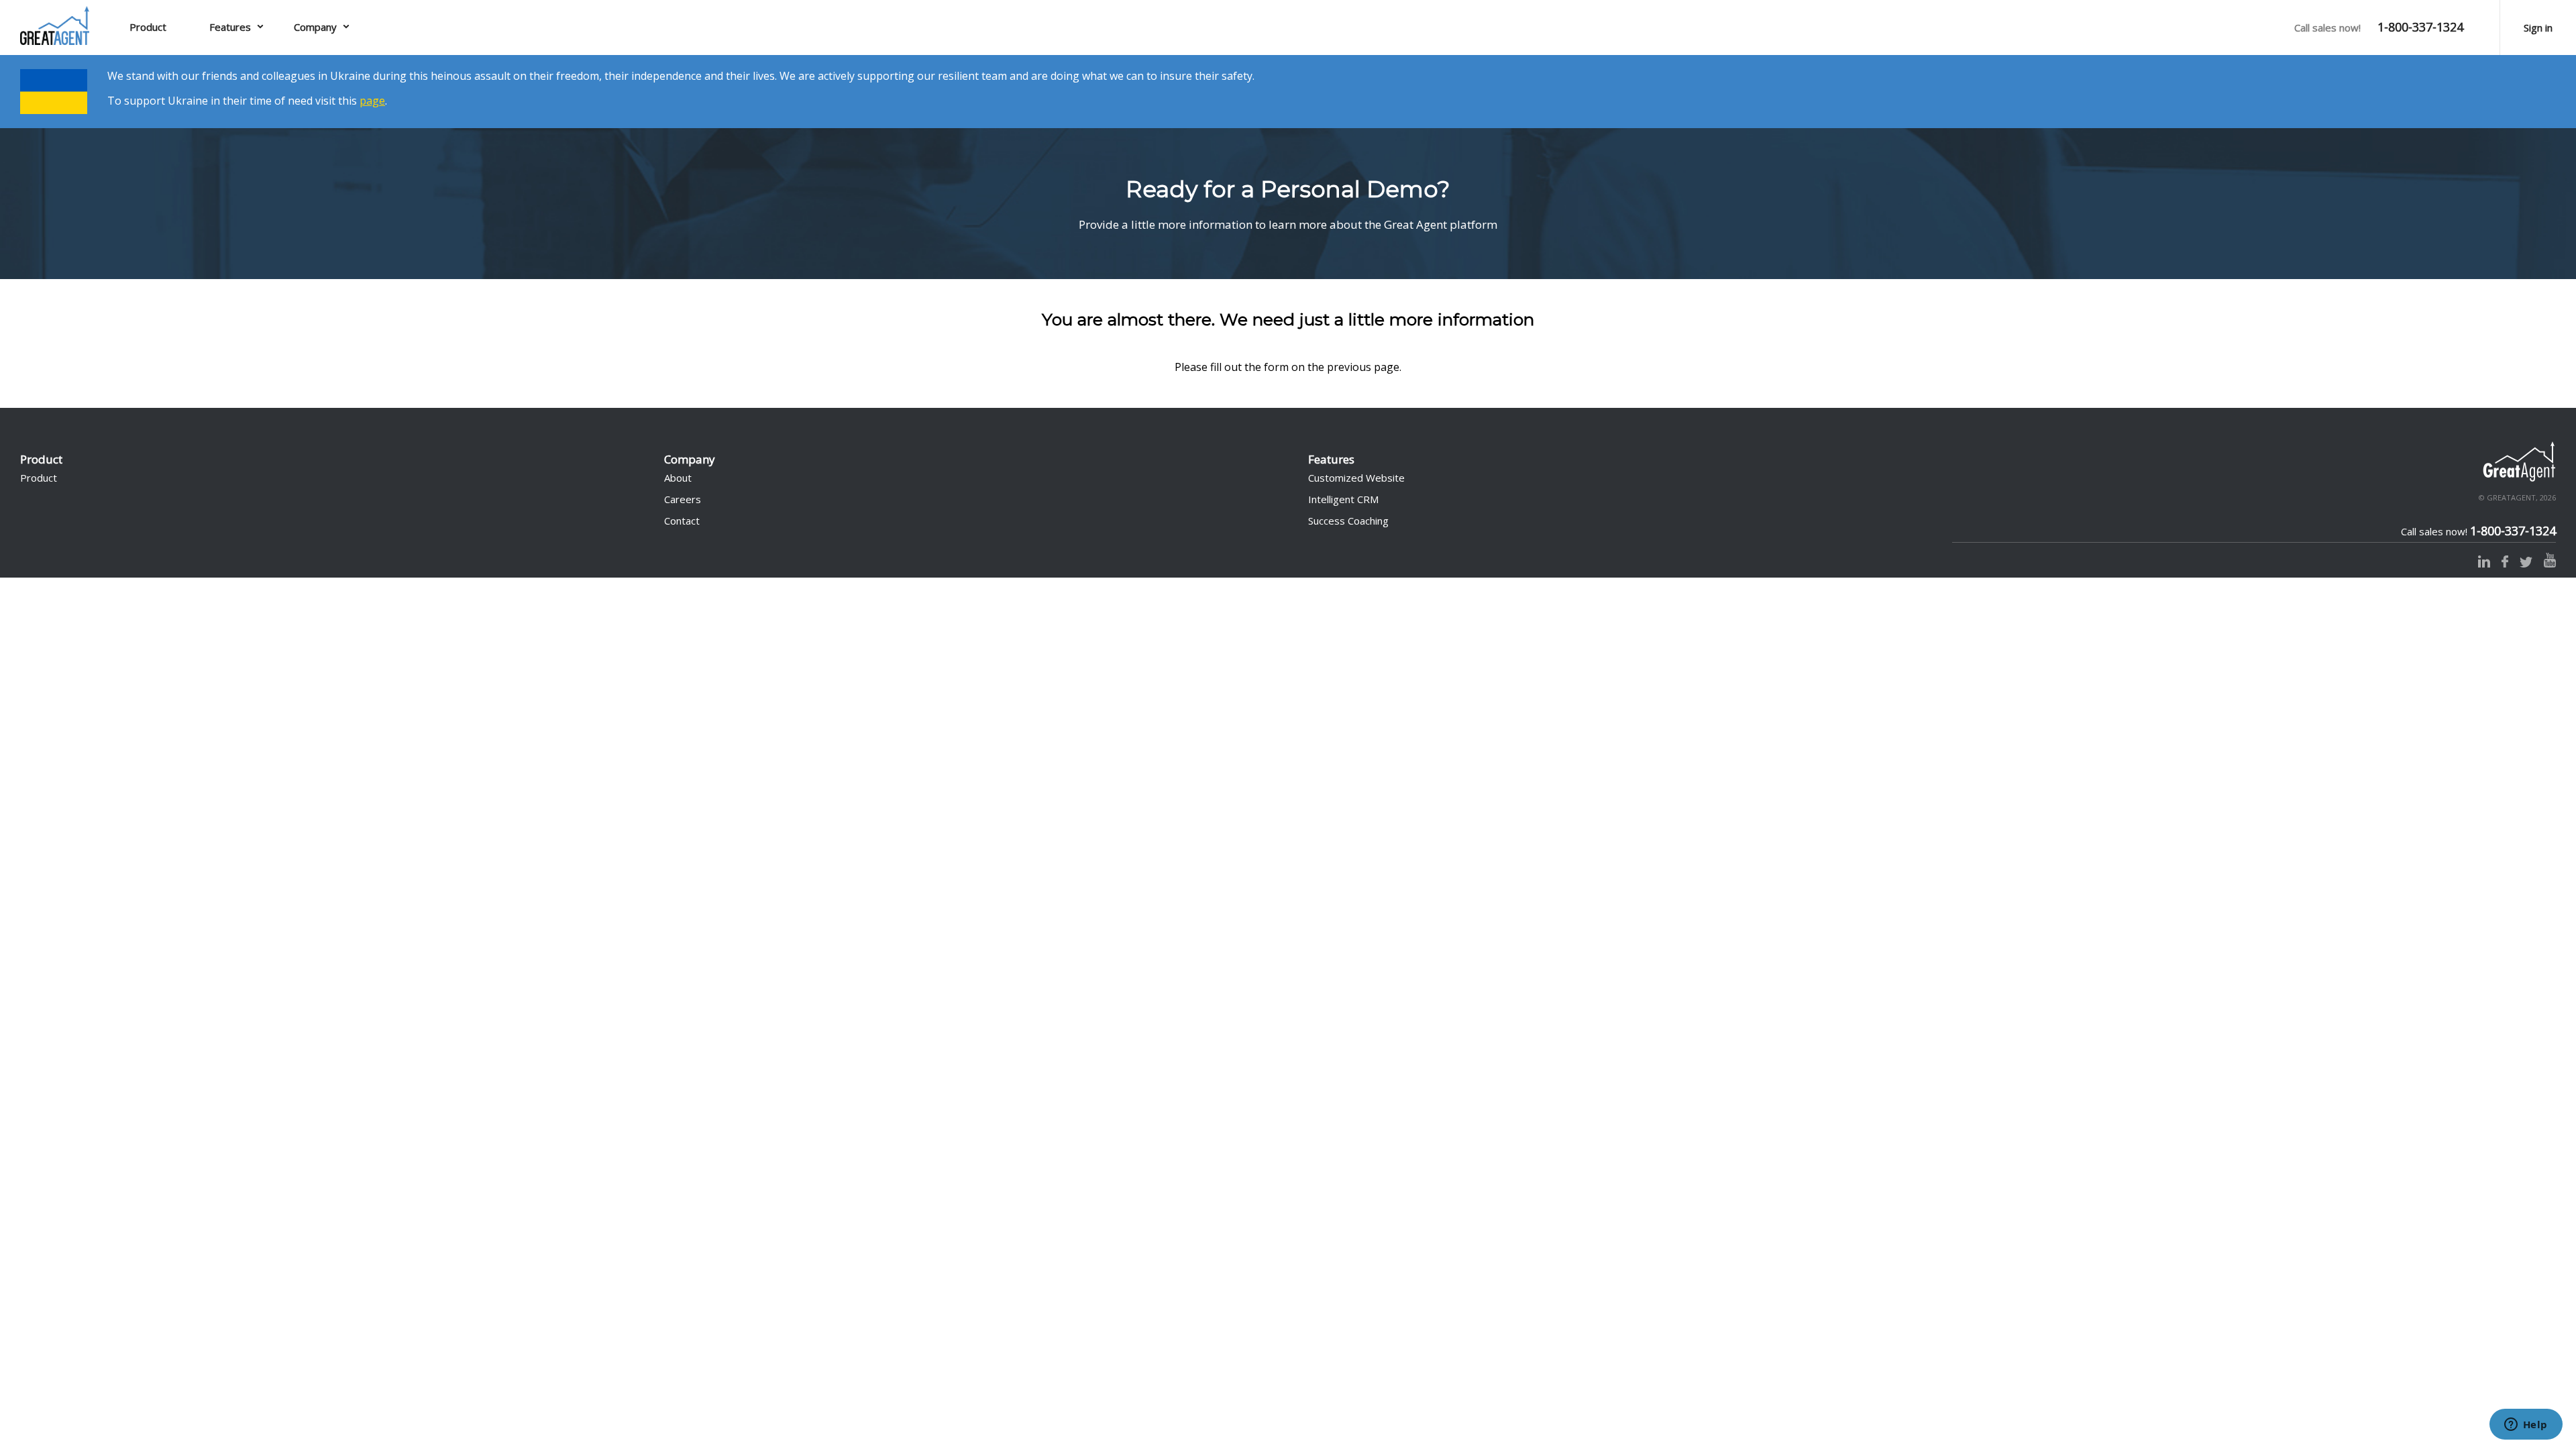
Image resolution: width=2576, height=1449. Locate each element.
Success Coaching (1348, 521)
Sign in (2538, 28)
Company (315, 27)
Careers (683, 499)
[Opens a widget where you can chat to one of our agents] (2526, 1426)
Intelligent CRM (1343, 499)
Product (148, 27)
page (372, 101)
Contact (682, 521)
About (678, 478)
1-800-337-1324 (2420, 27)
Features (230, 27)
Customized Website (1356, 478)
